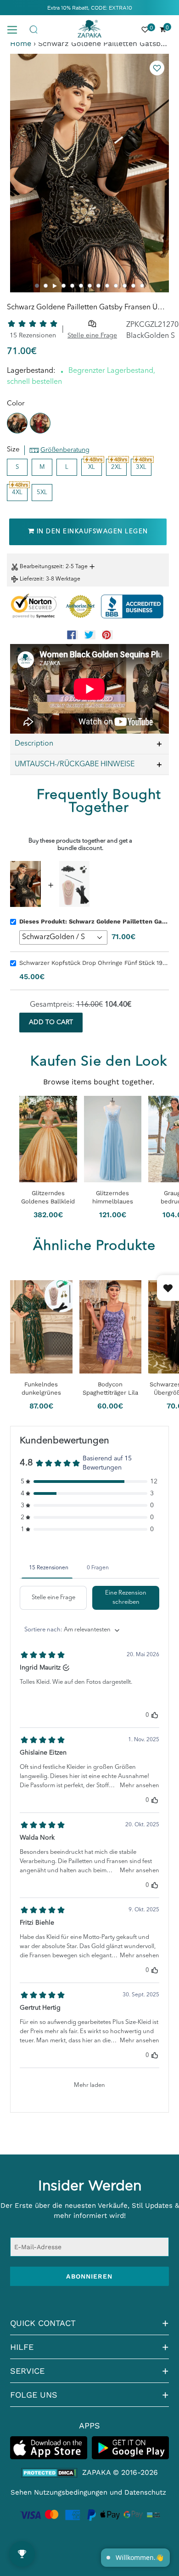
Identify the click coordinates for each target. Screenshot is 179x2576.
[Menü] (16, 29)
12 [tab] (133, 286)
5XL (42, 493)
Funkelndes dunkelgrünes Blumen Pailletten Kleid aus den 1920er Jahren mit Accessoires (41, 1389)
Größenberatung (65, 450)
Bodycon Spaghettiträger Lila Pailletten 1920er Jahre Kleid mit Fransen (110, 1389)
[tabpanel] (89, 173)
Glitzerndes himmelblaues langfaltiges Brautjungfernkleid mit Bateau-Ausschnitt (113, 1198)
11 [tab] (125, 286)
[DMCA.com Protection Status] (49, 2473)
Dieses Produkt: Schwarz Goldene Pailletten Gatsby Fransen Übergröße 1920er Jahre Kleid (94, 921)
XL (92, 467)
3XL (141, 467)
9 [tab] (107, 286)
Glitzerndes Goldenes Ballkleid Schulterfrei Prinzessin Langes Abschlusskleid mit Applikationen (48, 1198)
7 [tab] (90, 286)
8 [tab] (98, 286)
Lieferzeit (31, 579)
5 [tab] (72, 286)
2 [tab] (46, 286)
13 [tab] (142, 286)
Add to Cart (51, 1022)
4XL (17, 493)
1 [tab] (37, 286)
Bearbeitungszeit (41, 567)
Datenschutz (145, 2492)
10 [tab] (116, 286)
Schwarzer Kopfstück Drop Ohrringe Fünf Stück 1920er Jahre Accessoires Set (94, 963)
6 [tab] (81, 286)
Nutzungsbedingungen (71, 2492)
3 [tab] (55, 286)
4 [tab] (64, 286)
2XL (116, 467)
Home (21, 43)
